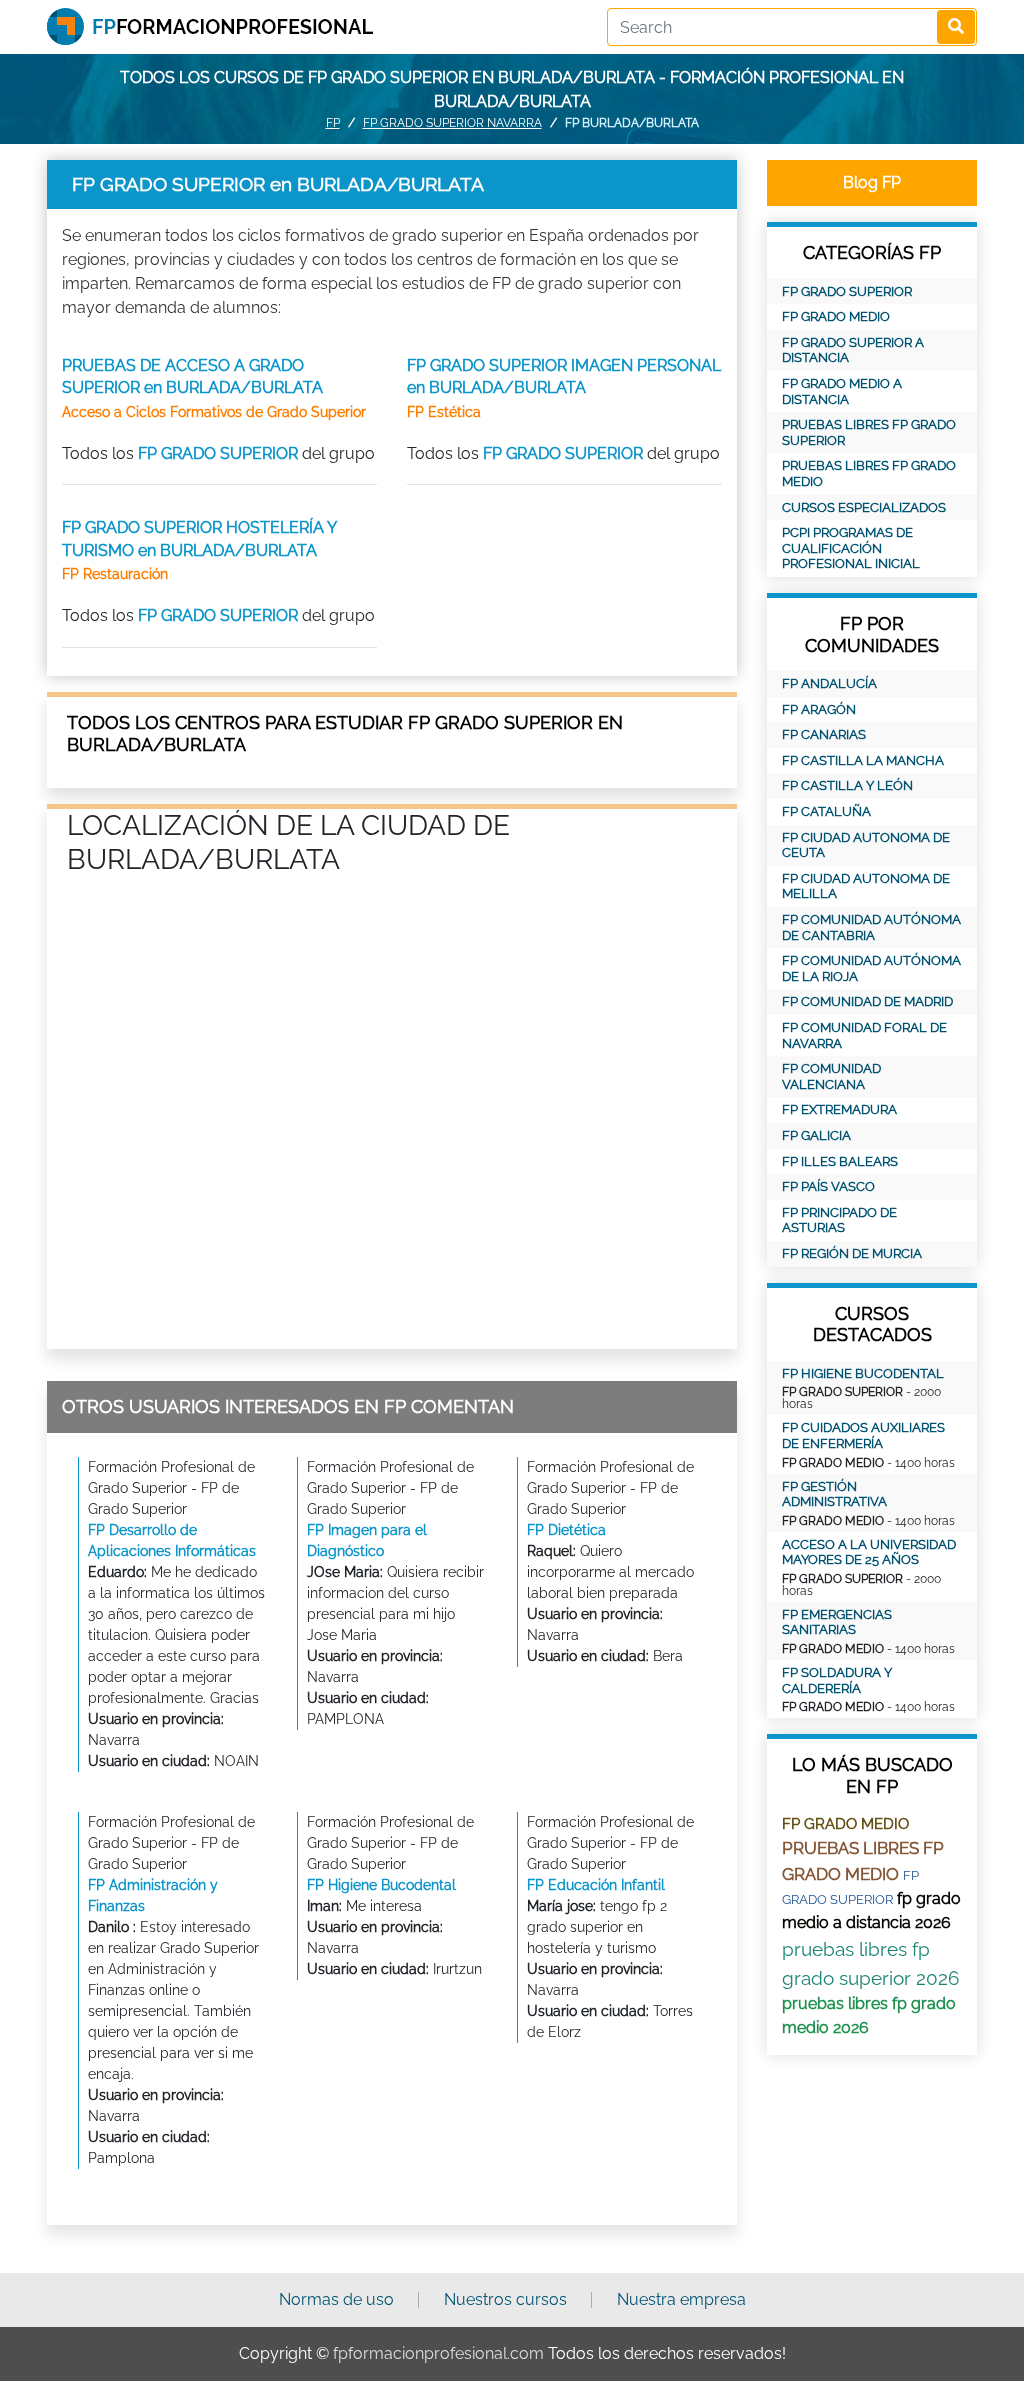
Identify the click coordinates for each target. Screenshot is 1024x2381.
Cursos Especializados (864, 507)
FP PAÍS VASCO (828, 1186)
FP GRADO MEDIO (836, 316)
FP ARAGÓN (819, 709)
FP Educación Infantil (596, 1885)
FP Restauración (115, 574)
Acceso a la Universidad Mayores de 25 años (869, 1552)
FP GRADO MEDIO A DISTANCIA (842, 391)
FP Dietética (566, 1530)
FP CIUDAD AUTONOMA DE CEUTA (866, 845)
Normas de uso (336, 2299)
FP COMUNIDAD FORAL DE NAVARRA (864, 1035)
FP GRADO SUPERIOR (218, 453)
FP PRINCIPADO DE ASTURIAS (839, 1220)
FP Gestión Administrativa (834, 1494)
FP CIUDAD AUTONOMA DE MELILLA (866, 886)
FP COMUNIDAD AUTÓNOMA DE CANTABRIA (871, 927)
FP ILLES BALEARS (840, 1161)
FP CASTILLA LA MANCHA (863, 760)
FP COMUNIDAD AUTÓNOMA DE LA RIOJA (871, 968)
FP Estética (444, 412)
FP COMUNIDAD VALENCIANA (831, 1076)
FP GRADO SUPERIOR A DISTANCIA (853, 350)
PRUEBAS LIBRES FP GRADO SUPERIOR (869, 432)
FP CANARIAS (824, 734)
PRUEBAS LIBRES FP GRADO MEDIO (869, 473)
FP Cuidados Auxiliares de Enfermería (863, 1435)
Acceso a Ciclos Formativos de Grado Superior (214, 412)
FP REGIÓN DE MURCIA (852, 1253)
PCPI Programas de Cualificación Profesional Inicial (851, 548)
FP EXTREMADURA (839, 1109)
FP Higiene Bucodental (381, 1885)
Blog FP (872, 182)
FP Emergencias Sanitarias (837, 1622)
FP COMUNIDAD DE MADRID (867, 1001)
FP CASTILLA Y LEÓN (847, 785)
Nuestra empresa (681, 2299)
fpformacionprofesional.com (438, 2353)
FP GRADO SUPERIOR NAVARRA (452, 123)
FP (333, 123)
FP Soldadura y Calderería (837, 1680)
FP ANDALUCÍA (829, 683)
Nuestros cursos (505, 2299)
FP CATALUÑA (826, 811)
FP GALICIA (816, 1135)
